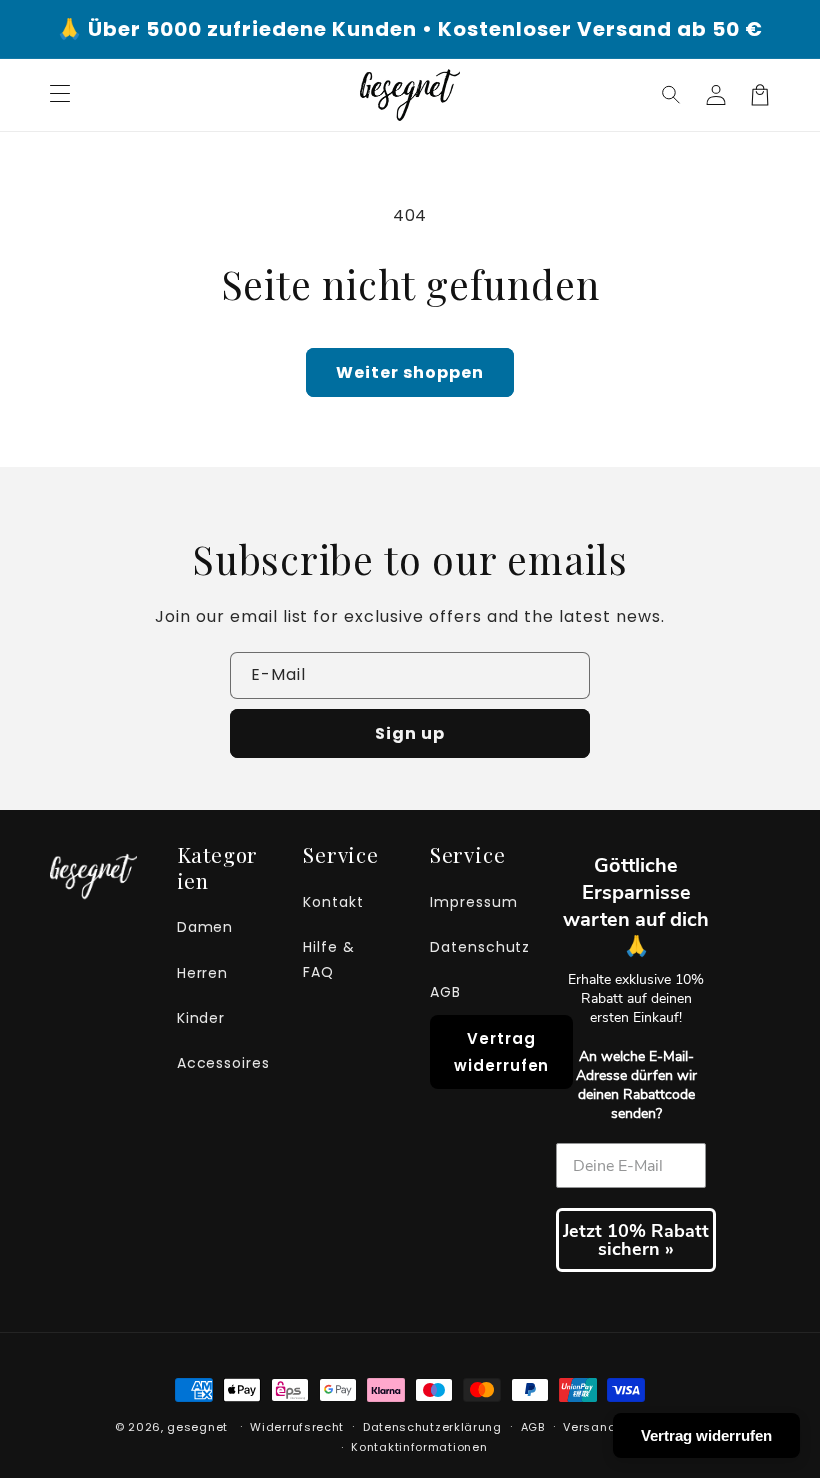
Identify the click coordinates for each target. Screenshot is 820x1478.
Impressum (474, 902)
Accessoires (224, 1063)
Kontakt (333, 902)
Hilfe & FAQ (329, 959)
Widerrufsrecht (297, 1427)
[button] (672, 95)
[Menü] (60, 95)
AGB (445, 992)
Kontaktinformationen (419, 1447)
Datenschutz (480, 947)
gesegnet (197, 1427)
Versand (589, 1427)
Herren (203, 973)
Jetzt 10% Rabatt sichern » (636, 1240)
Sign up (410, 733)
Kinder (201, 1018)
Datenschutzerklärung (432, 1427)
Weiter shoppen (410, 372)
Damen (205, 927)
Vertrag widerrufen (502, 1052)
